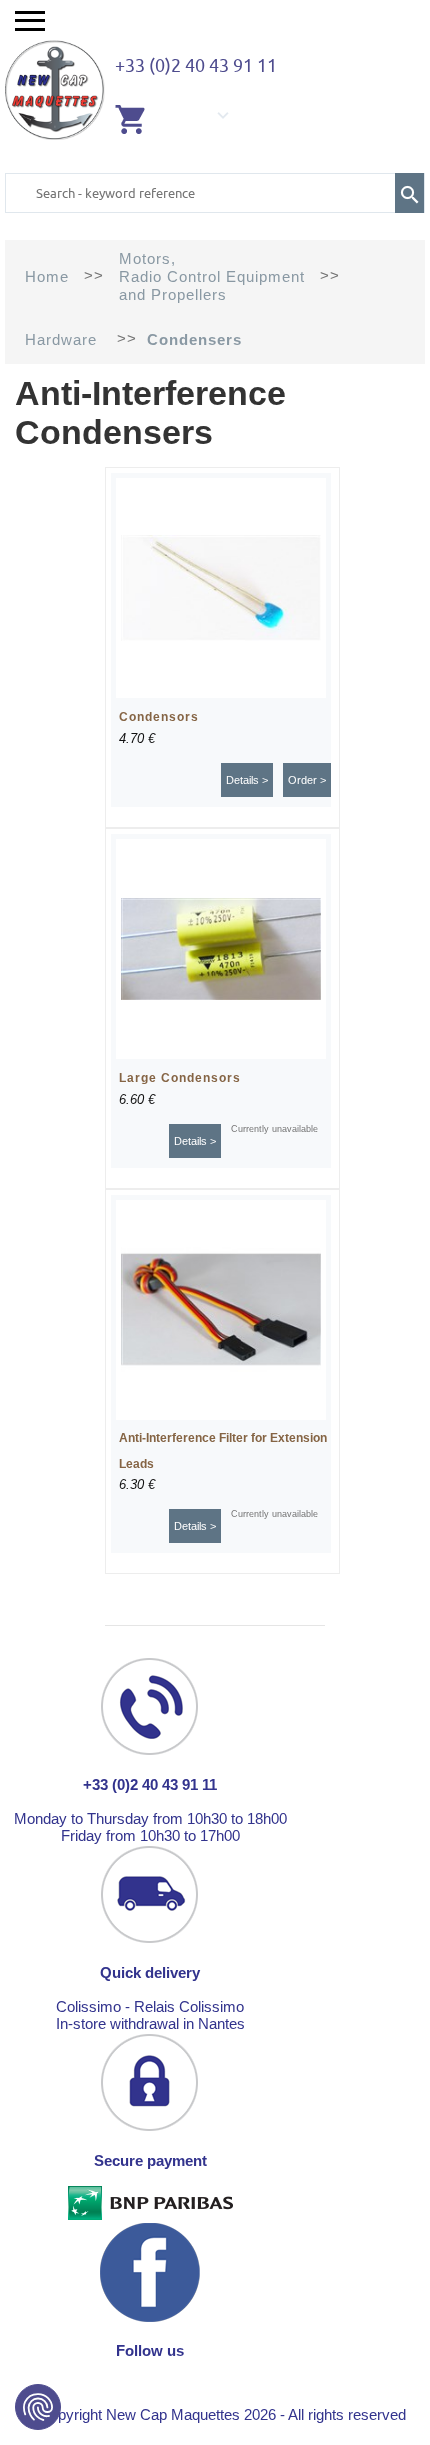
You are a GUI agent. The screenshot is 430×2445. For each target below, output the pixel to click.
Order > (307, 780)
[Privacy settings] (38, 2407)
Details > (247, 780)
